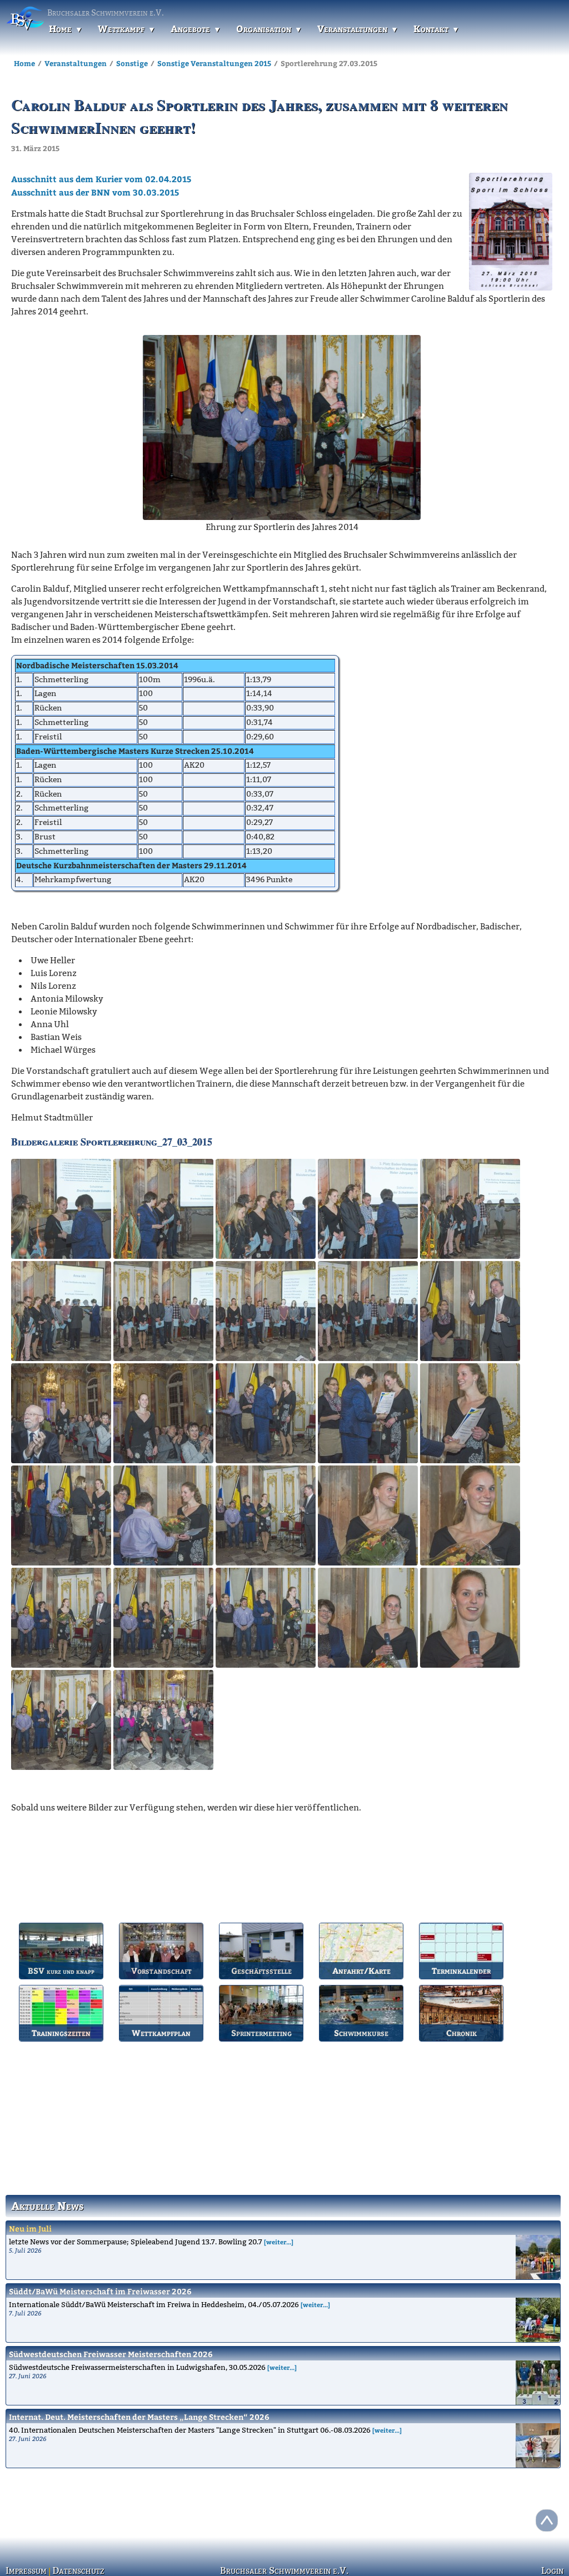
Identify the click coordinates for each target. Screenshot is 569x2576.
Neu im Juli (30, 2229)
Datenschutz (73, 2570)
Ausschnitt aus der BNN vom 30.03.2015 (95, 192)
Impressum (24, 2570)
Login (553, 2570)
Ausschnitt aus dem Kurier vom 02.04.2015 (101, 179)
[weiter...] (279, 2242)
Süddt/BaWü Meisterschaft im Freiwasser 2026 (100, 2291)
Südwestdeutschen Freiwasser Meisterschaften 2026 (111, 2354)
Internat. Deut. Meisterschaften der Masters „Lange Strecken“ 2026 (139, 2417)
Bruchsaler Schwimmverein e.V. (284, 2570)
